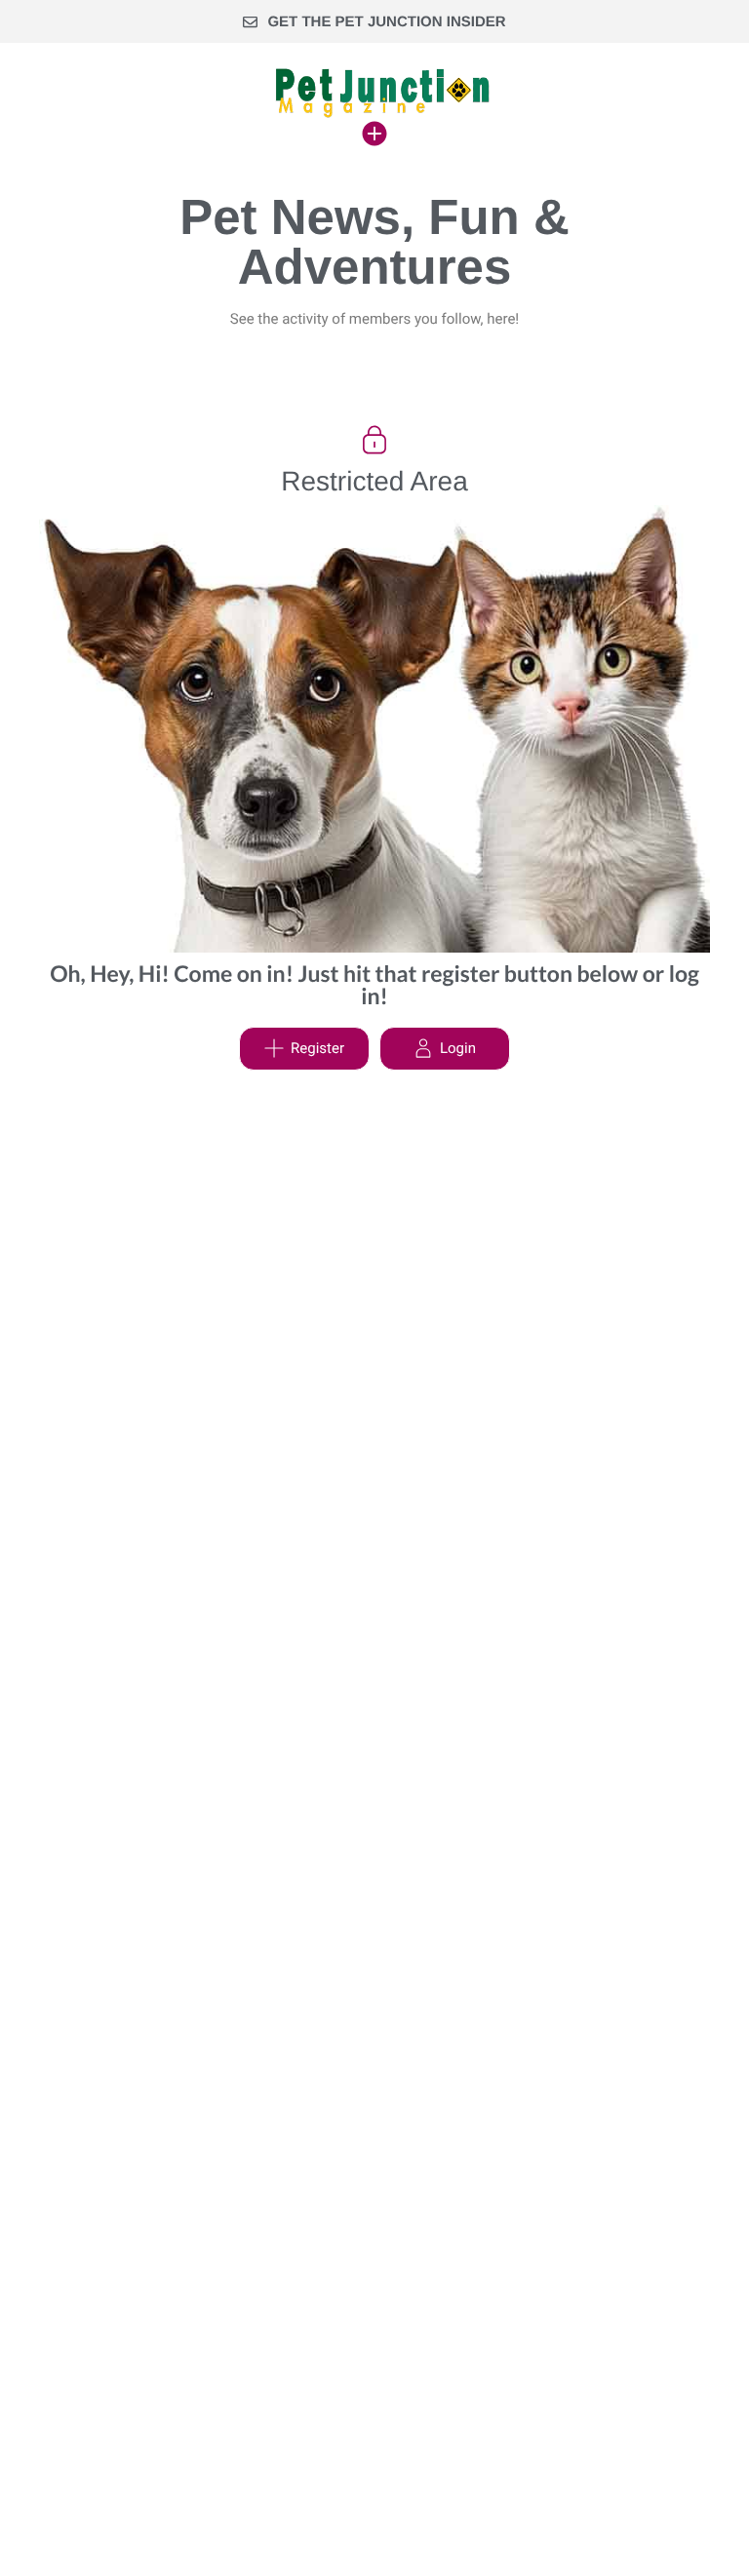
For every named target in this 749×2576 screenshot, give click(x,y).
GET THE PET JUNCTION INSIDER (386, 22)
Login (458, 1048)
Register (317, 1048)
